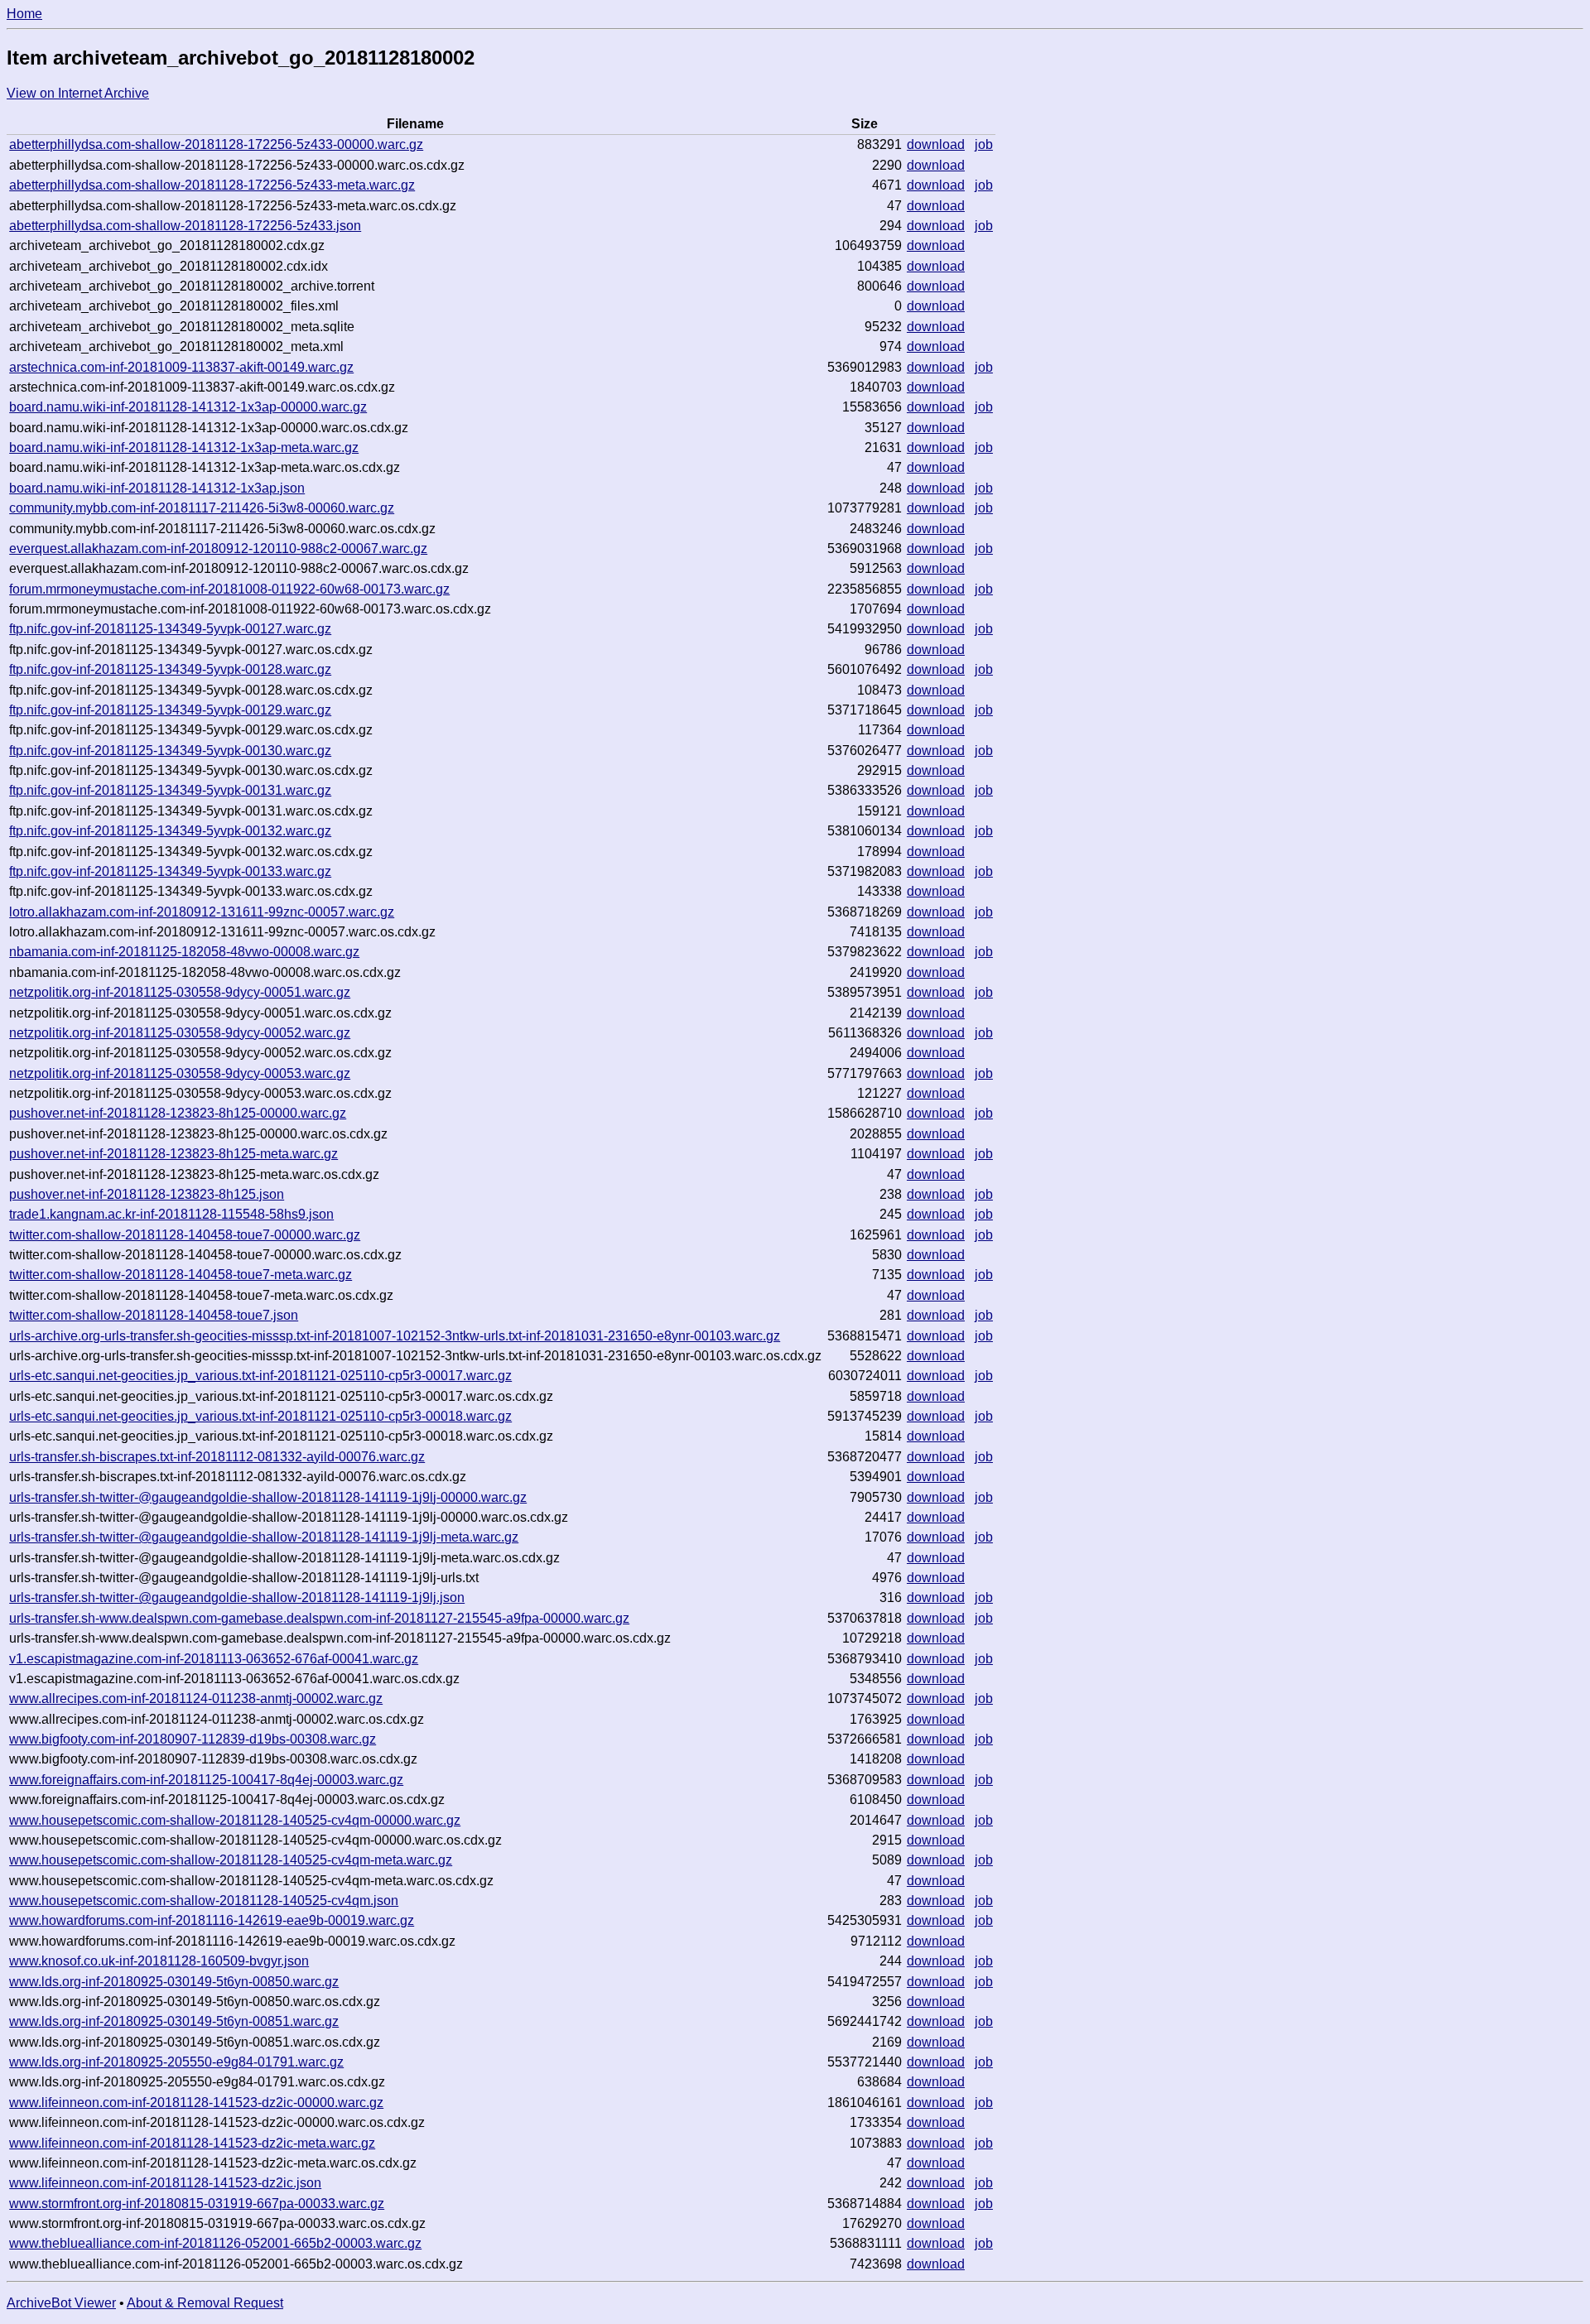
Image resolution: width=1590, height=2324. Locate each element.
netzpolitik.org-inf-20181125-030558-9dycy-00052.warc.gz (180, 1033)
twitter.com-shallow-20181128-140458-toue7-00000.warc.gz (185, 1235)
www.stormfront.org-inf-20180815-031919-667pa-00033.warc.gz (197, 2204)
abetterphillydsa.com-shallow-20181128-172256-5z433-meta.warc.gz (212, 185)
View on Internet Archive (78, 93)
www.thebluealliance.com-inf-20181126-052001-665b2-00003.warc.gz (215, 2243)
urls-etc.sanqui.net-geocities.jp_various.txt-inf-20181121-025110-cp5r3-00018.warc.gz (260, 1416)
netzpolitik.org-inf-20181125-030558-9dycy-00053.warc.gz (180, 1073)
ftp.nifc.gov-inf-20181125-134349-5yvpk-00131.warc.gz (170, 790)
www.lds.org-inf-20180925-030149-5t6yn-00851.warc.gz (174, 2021)
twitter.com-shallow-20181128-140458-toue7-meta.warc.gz (181, 1275)
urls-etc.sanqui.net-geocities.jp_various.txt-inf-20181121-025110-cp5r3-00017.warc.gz (260, 1376)
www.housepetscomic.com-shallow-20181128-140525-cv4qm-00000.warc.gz (235, 1820)
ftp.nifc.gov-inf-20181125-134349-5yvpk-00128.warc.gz (170, 669)
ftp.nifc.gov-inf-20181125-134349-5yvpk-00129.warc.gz (170, 710)
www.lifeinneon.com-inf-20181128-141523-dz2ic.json (165, 2183)
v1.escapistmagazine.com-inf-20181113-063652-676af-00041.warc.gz (214, 1659)
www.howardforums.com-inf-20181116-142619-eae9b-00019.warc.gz (212, 1920)
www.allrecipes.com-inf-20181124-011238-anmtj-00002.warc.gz (196, 1698)
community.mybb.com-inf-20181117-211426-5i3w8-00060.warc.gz (202, 508)
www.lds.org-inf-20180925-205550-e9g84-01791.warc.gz (176, 2062)
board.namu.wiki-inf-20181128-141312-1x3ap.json (157, 488)
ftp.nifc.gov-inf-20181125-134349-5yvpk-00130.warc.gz (170, 751)
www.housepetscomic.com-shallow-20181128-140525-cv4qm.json (204, 1901)
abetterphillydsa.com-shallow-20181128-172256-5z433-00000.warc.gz (216, 144)
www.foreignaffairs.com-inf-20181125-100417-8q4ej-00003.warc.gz (206, 1780)
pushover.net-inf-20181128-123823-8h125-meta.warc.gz (173, 1154)
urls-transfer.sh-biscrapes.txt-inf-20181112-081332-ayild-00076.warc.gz (217, 1457)
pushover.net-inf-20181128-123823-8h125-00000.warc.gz (178, 1113)
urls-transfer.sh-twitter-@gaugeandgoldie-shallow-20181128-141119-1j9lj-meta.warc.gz (264, 1537)
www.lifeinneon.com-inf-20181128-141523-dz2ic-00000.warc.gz (196, 2103)
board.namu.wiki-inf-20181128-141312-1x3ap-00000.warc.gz (188, 407)
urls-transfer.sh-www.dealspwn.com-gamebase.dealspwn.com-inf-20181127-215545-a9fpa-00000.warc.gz (319, 1618)
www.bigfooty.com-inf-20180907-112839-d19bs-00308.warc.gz (193, 1739)
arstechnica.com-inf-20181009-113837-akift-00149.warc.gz (181, 367)
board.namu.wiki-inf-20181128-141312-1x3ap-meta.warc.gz (184, 447)
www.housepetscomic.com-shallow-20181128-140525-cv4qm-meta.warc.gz (231, 1860)
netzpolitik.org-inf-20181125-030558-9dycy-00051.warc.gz (180, 992)
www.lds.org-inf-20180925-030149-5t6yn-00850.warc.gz (174, 1982)
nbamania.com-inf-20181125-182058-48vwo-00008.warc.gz (184, 952)
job (984, 144)
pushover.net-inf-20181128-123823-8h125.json (147, 1194)
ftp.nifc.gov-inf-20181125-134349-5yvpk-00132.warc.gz (170, 831)
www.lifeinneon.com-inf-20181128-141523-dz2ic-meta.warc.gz (192, 2143)
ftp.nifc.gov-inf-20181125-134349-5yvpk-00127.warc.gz (170, 629)
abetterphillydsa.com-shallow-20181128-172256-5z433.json (185, 226)
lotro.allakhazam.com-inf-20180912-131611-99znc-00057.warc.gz (202, 912)
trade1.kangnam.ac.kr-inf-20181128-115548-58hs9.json (171, 1214)
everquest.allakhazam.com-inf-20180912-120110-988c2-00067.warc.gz (218, 549)
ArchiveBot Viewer (61, 2303)
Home (24, 14)
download (936, 144)
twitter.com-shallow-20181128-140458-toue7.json (154, 1315)
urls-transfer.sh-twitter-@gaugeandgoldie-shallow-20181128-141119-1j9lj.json (237, 1597)
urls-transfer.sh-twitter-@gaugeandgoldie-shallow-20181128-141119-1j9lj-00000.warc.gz (268, 1497)
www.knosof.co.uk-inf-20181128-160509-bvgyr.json (159, 1961)
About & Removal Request (205, 2303)
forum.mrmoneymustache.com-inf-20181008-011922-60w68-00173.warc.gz (229, 589)
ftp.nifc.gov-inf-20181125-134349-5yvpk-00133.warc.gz (170, 871)
